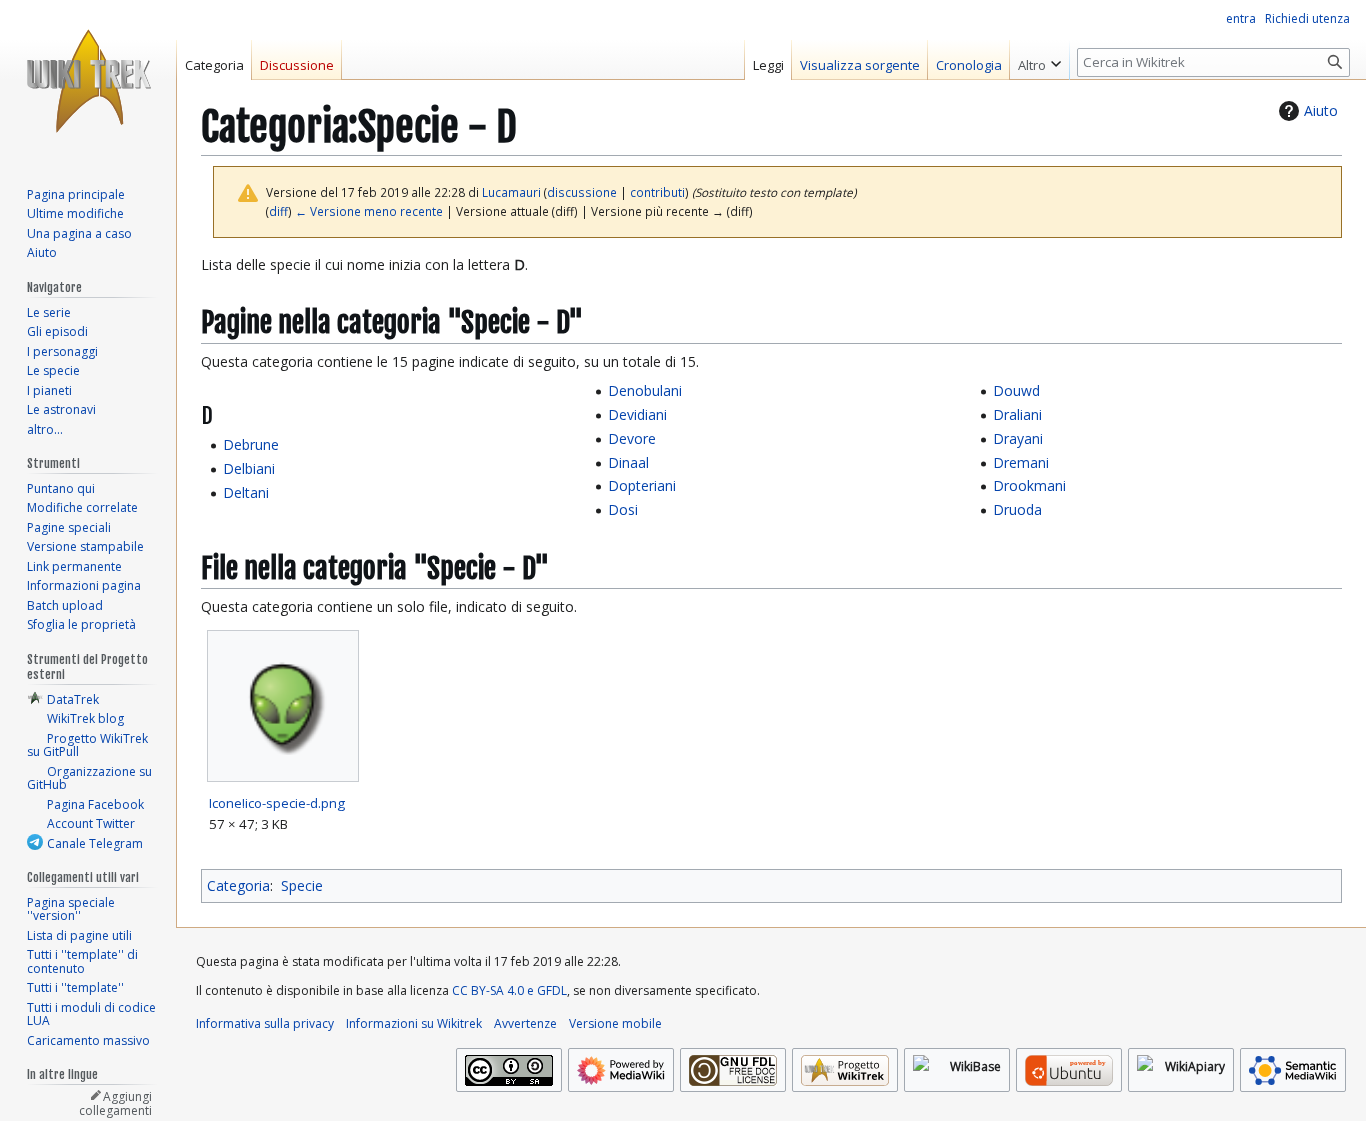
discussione (582, 192)
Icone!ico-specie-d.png (277, 803)
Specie (302, 885)
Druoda (1017, 509)
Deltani (246, 492)
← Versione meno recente (369, 211)
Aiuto (1321, 110)
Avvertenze (525, 1023)
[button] (1039, 60)
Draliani (1017, 414)
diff (278, 211)
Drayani (1018, 438)
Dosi (623, 509)
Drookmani (1029, 485)
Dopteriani (642, 485)
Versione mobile (615, 1023)
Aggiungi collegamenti (115, 1103)
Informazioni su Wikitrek (414, 1023)
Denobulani (645, 390)
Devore (632, 438)
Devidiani (637, 414)
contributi (657, 192)
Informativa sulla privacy (265, 1023)
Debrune (251, 444)
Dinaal (628, 462)
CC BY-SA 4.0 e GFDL (509, 990)
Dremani (1021, 462)
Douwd (1016, 390)
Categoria (238, 885)
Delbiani (249, 468)
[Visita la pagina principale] (88, 80)
